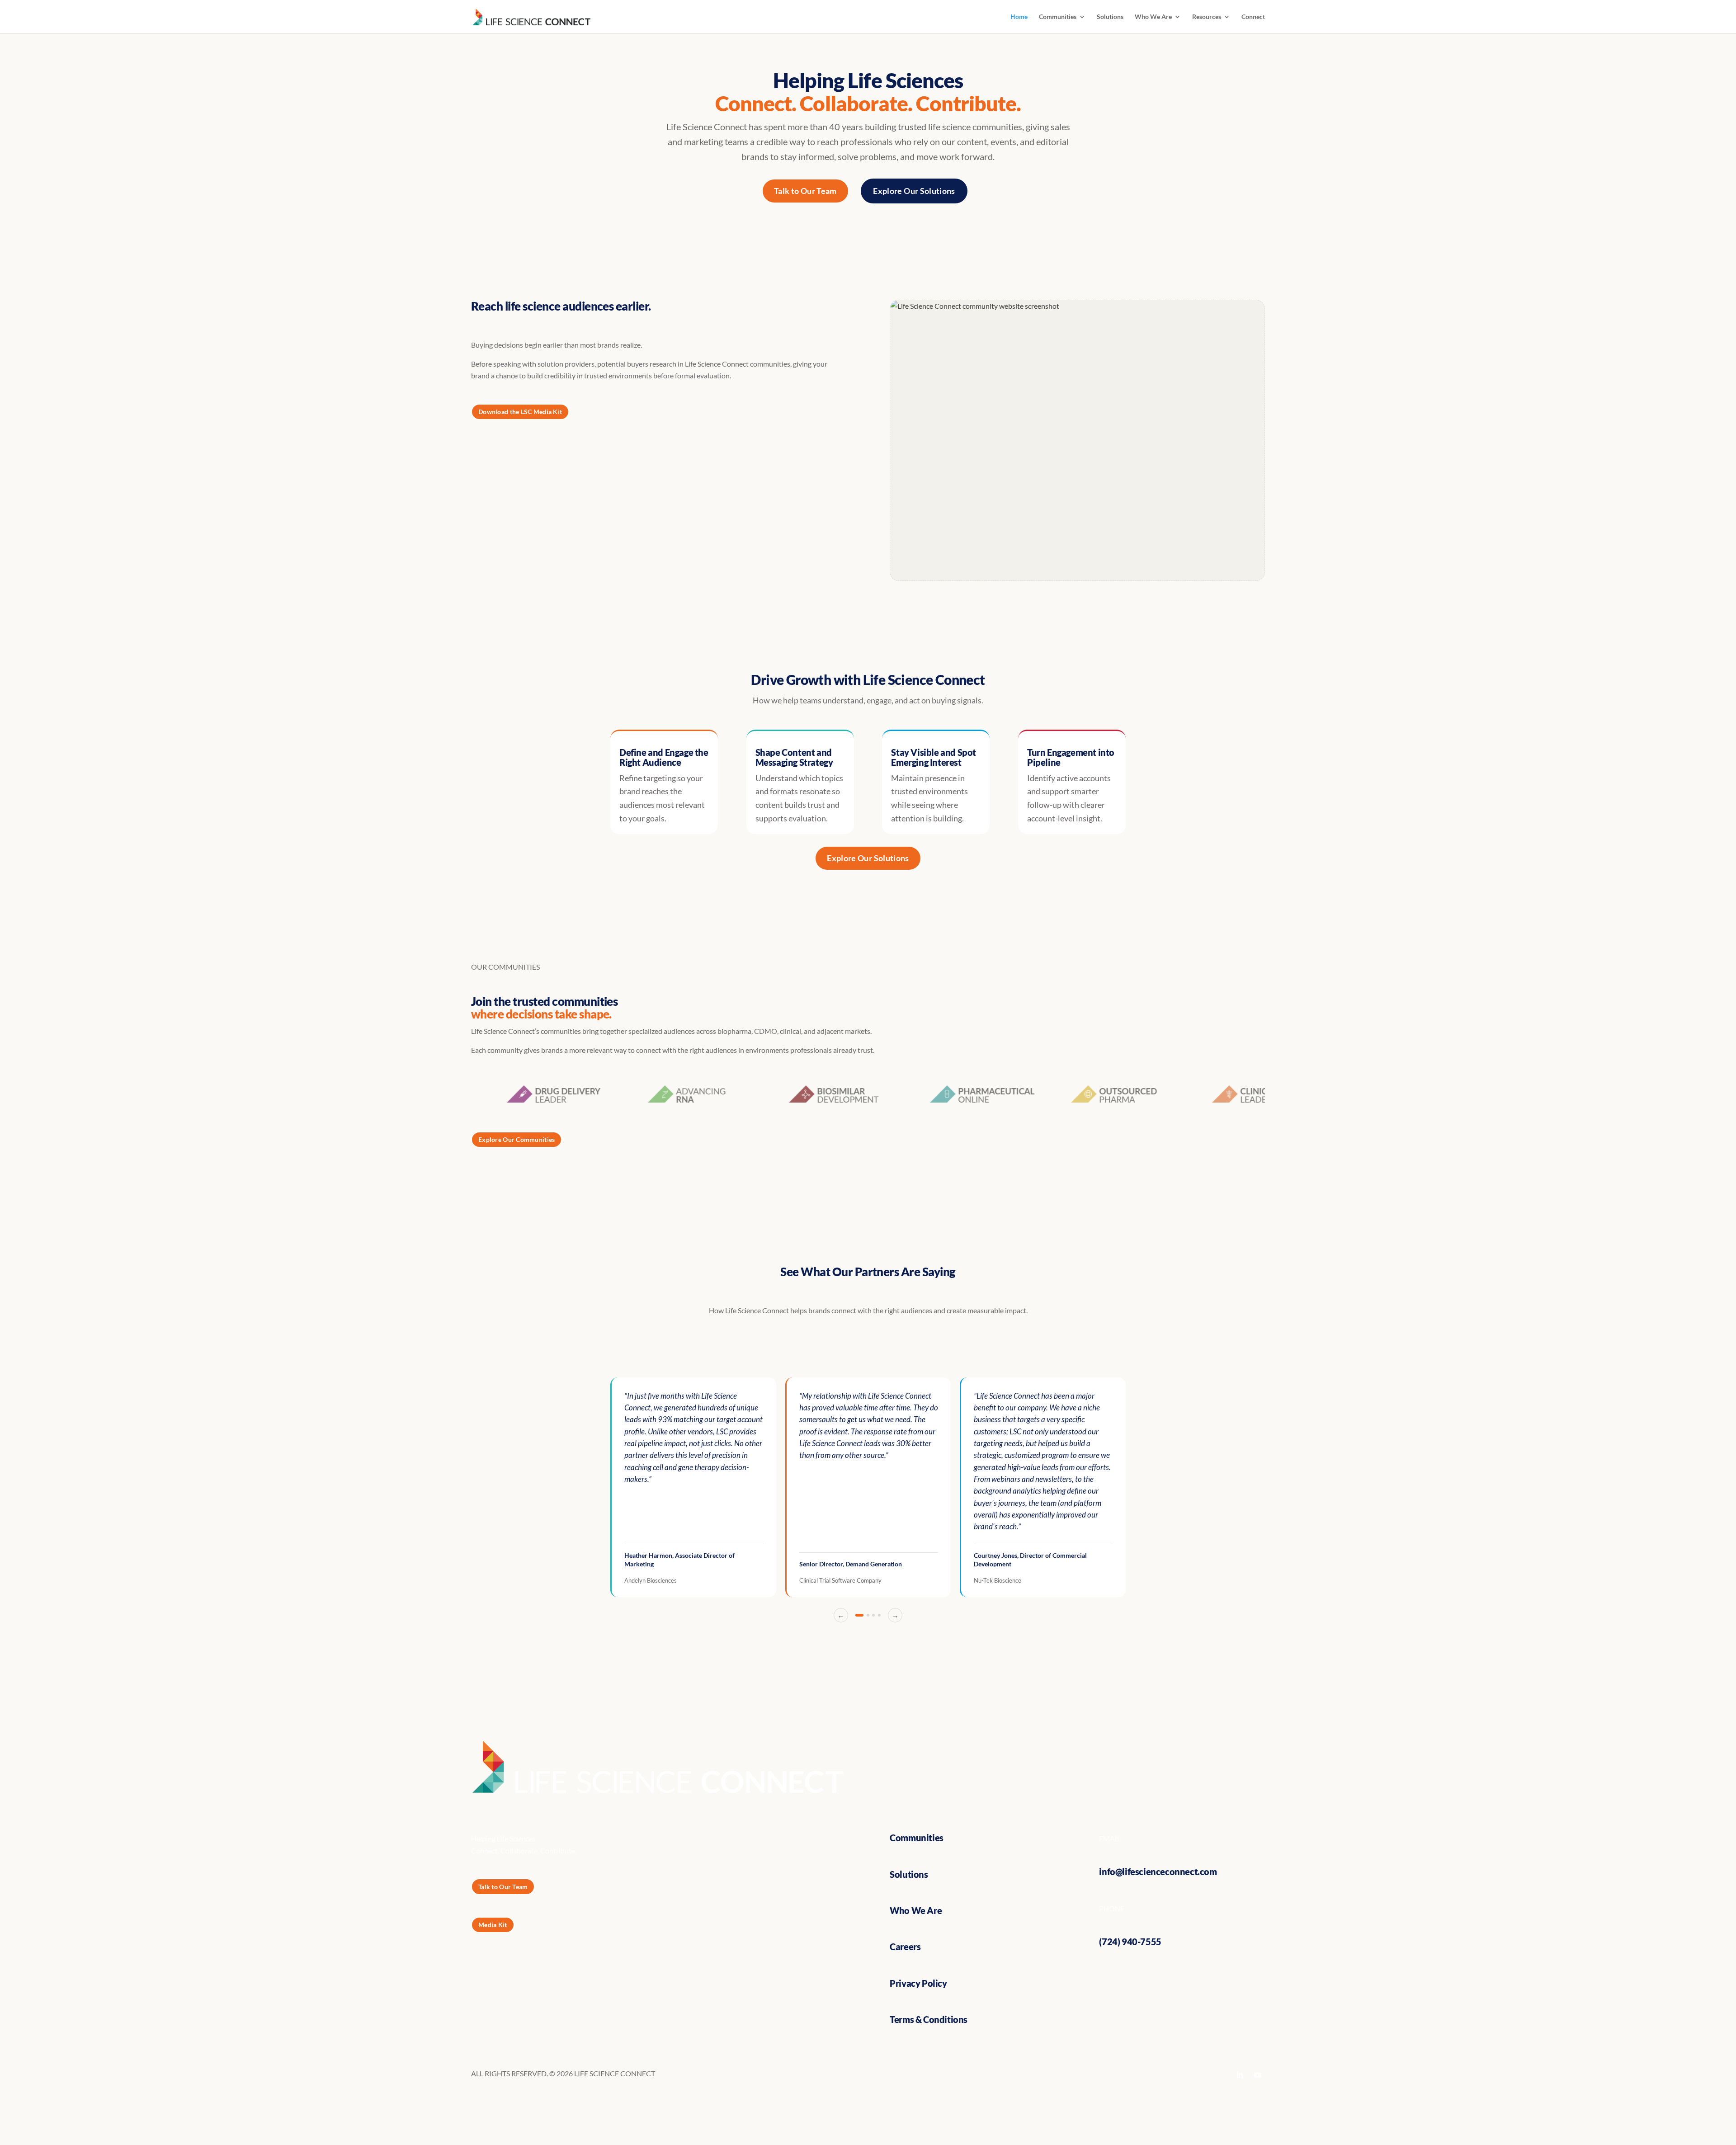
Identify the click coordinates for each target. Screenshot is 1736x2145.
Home (1019, 17)
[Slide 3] (873, 1615)
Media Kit (493, 1925)
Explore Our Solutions (914, 191)
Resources (1207, 17)
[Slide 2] (868, 1615)
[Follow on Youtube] (1258, 2075)
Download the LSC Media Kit (520, 412)
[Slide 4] (879, 1615)
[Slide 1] (859, 1615)
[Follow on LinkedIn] (1240, 2075)
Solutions (1110, 17)
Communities (1058, 17)
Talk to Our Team (805, 191)
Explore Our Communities (517, 1139)
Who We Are (1153, 17)
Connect (1253, 17)
